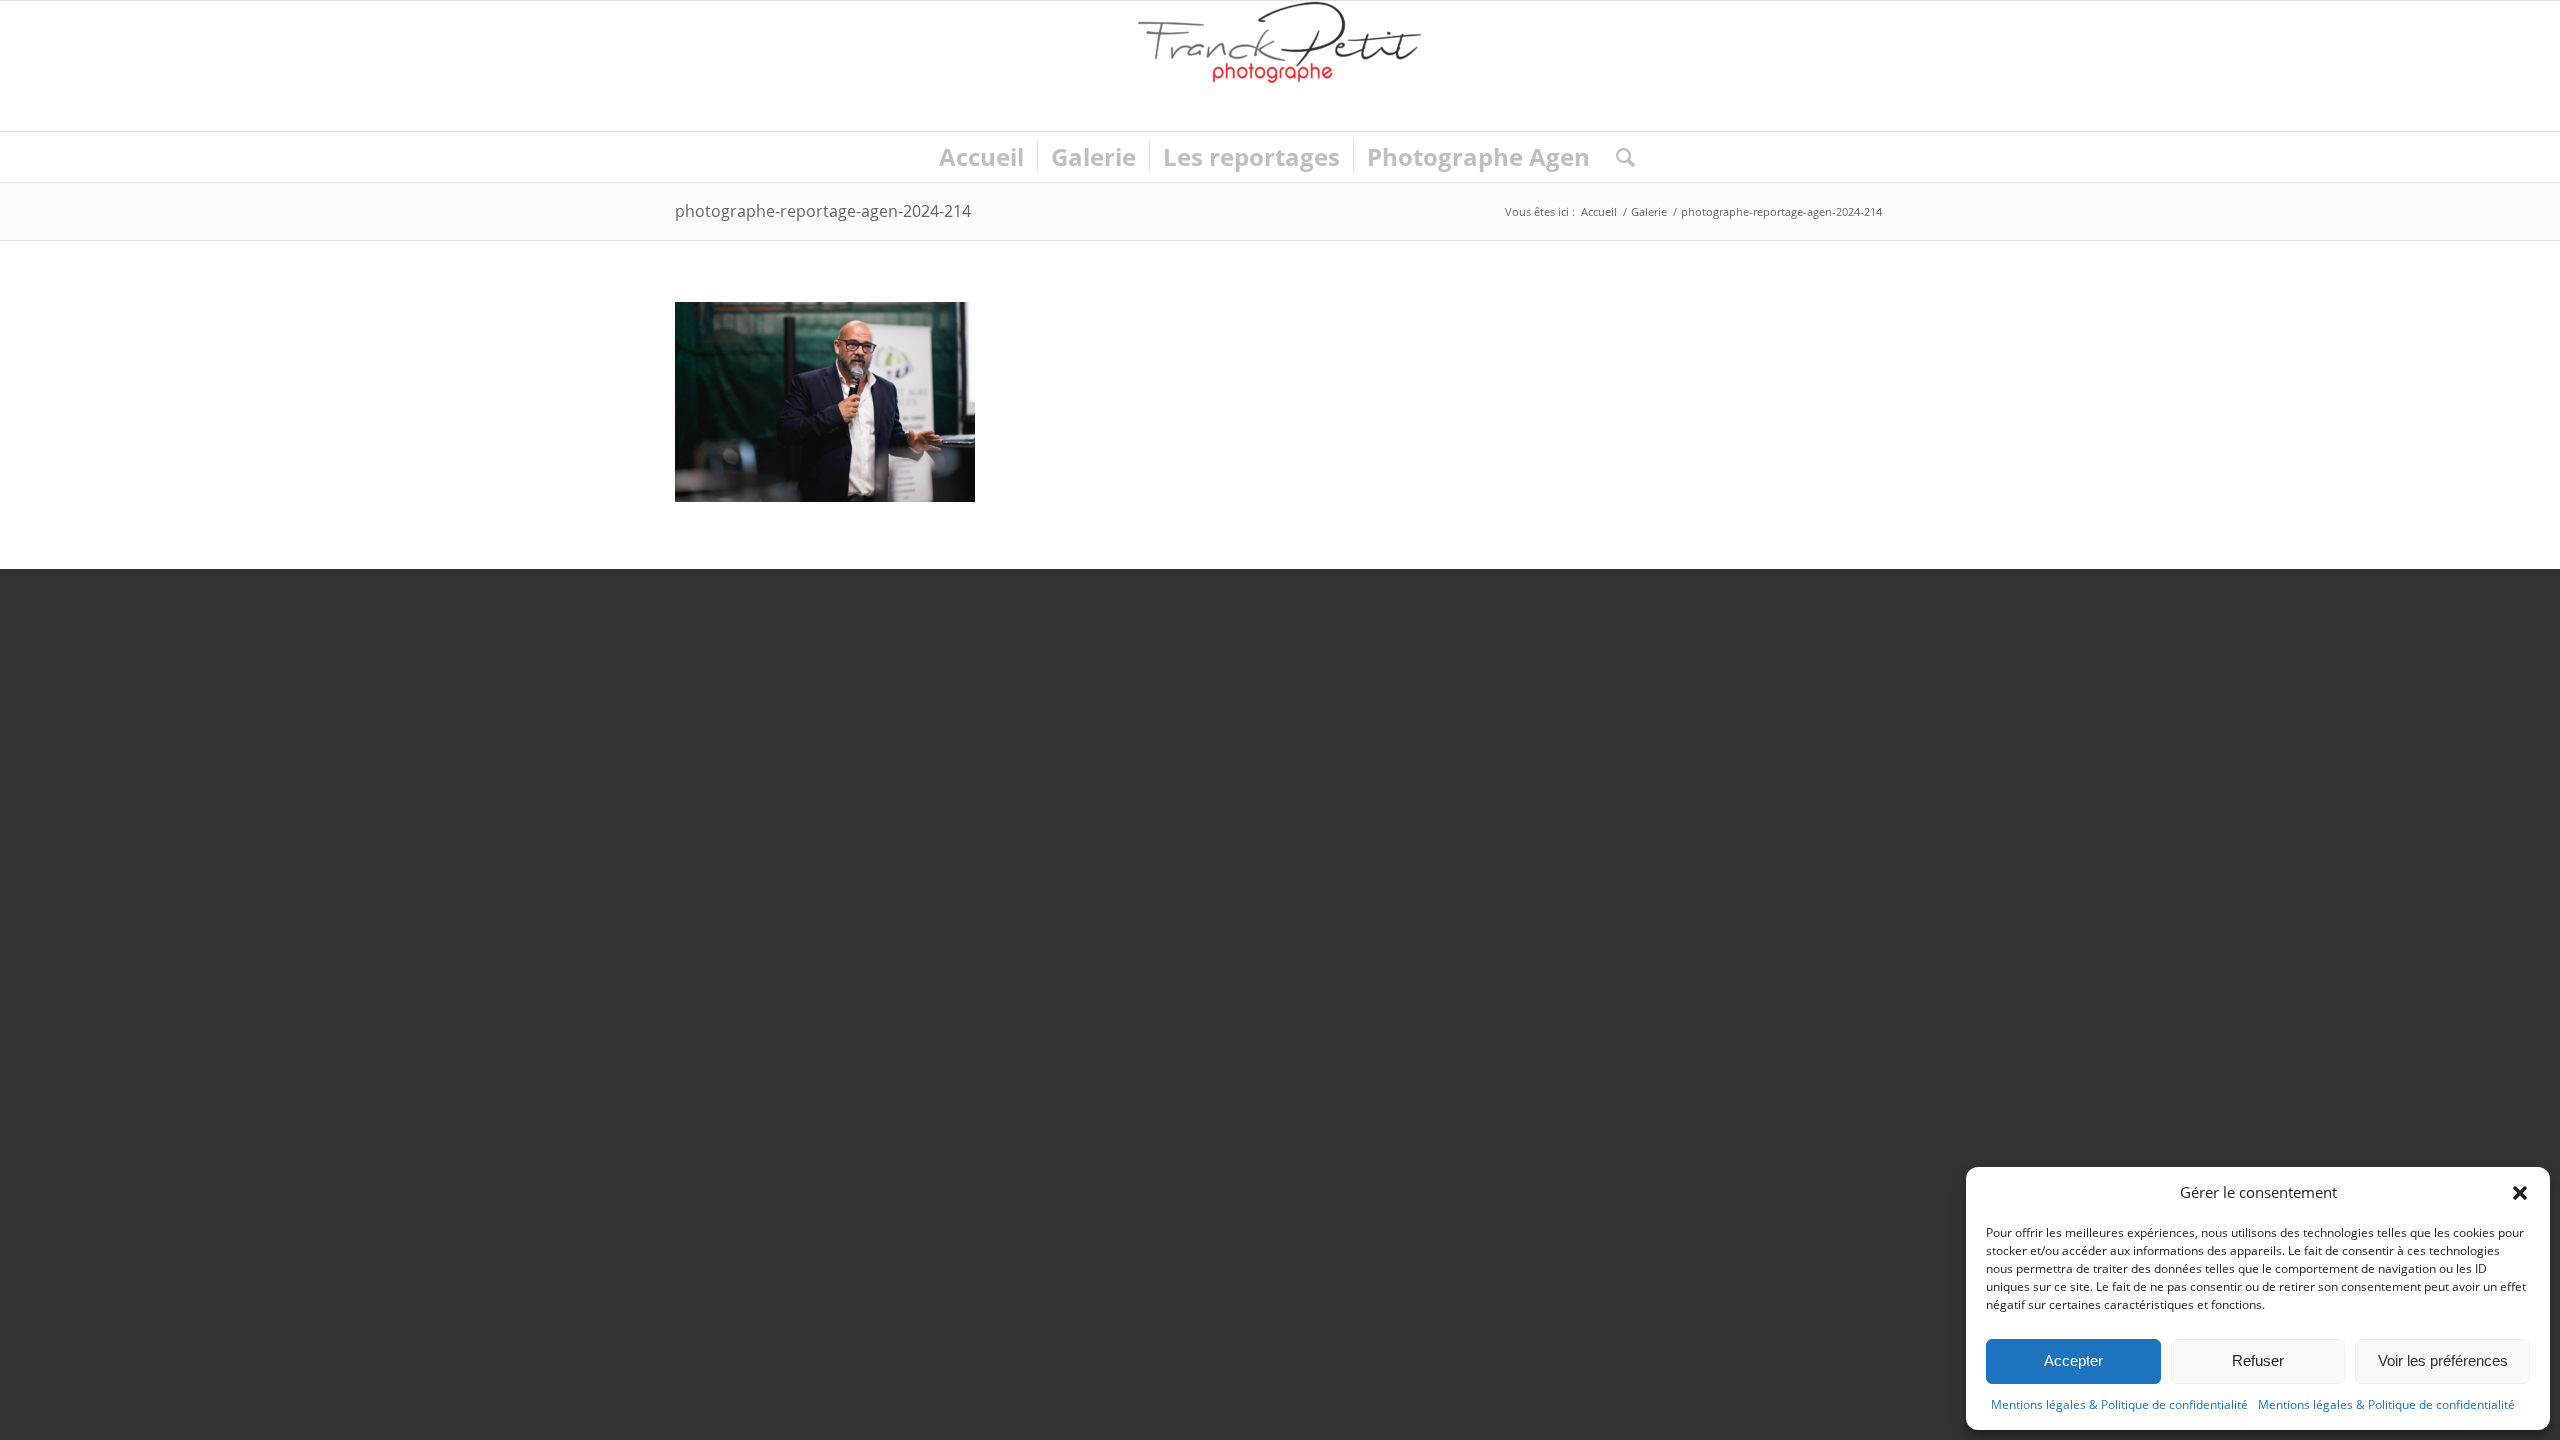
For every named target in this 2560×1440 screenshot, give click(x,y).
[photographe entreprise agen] (1280, 66)
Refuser (2258, 1360)
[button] (2520, 1193)
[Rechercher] (1619, 157)
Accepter (2073, 1360)
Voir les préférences (2443, 1360)
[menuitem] (981, 157)
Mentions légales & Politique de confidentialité (2119, 1404)
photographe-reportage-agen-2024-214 (823, 211)
